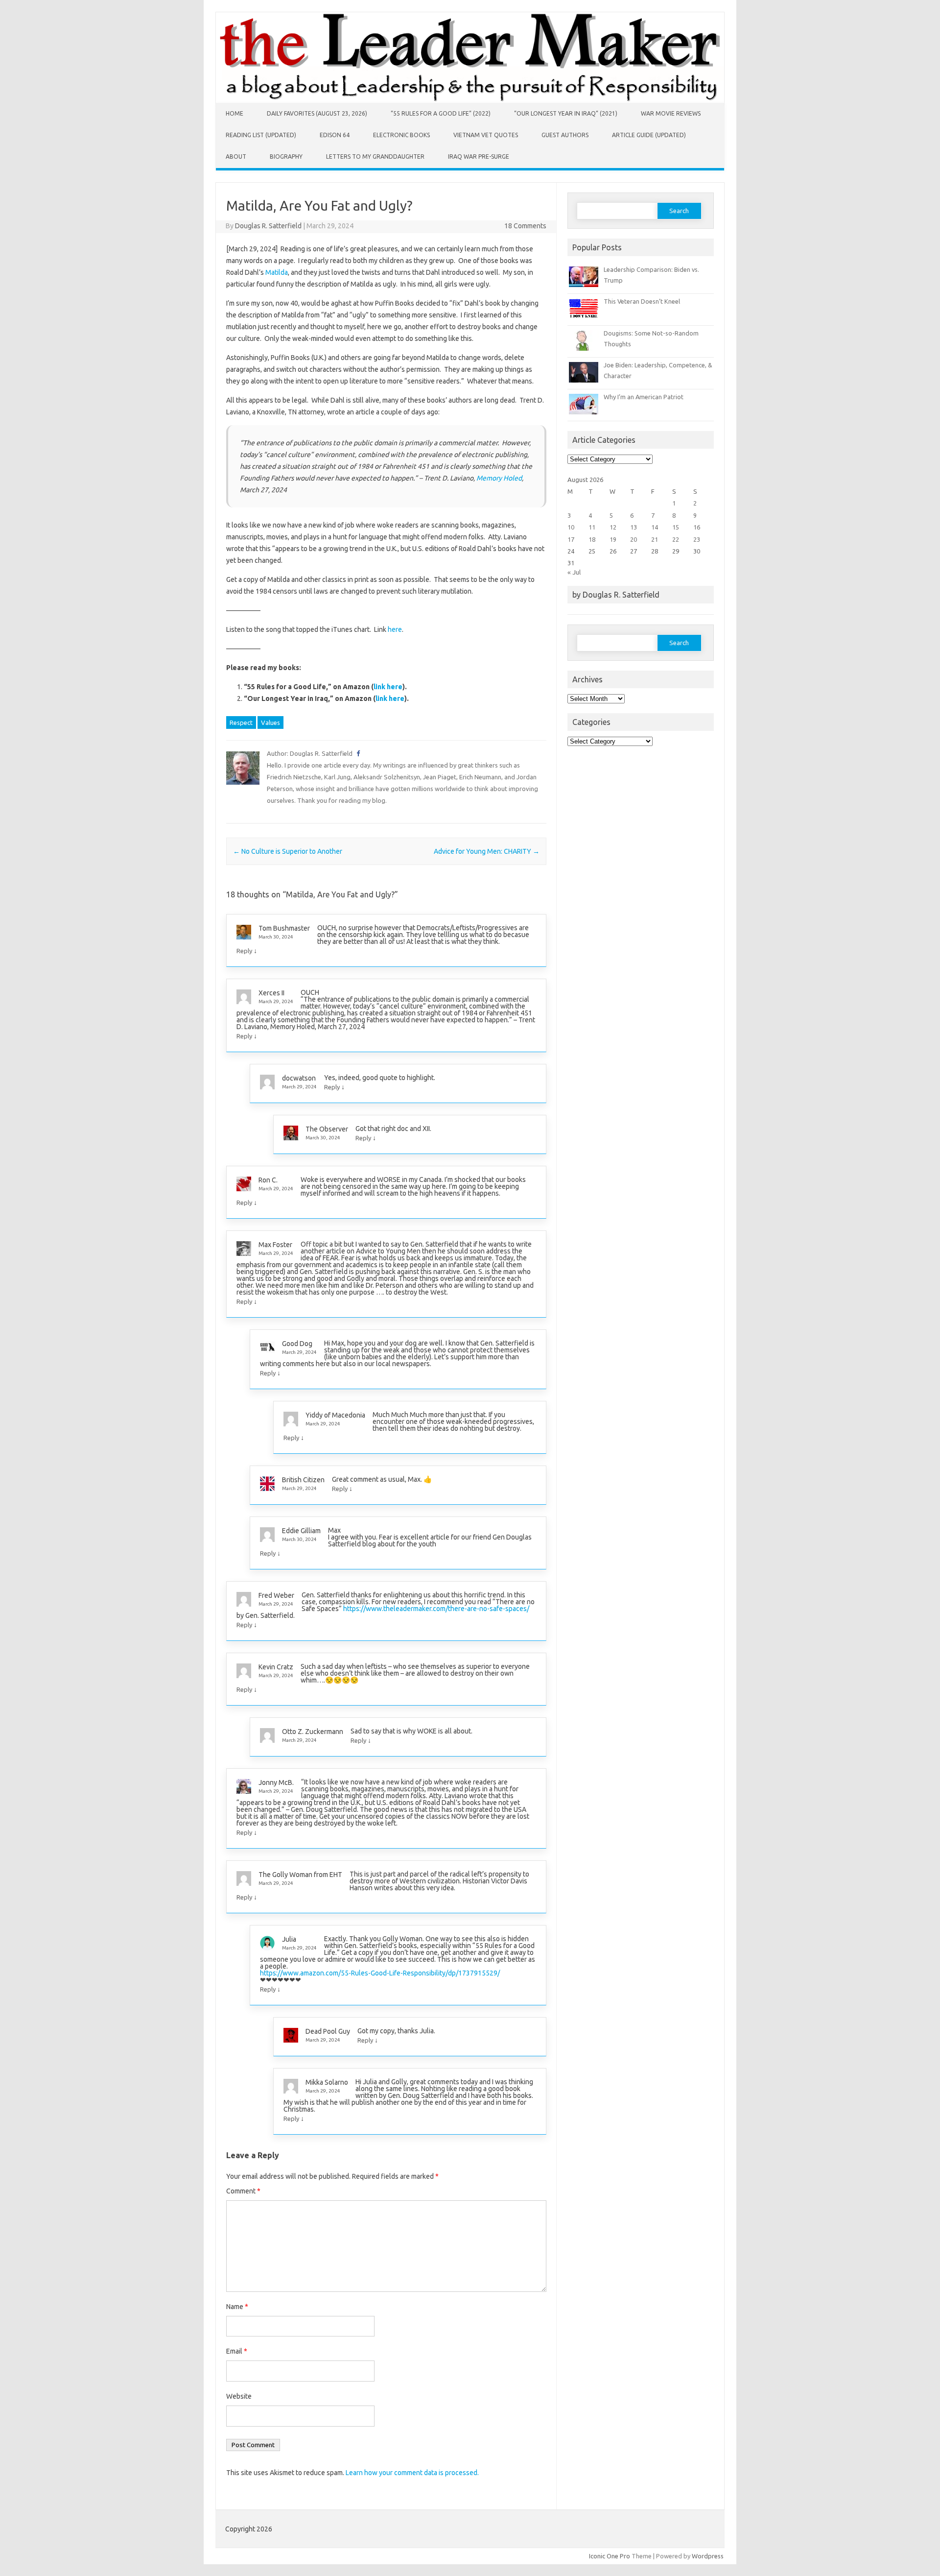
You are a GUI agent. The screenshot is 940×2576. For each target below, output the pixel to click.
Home (235, 113)
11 (592, 527)
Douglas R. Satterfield (268, 226)
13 (634, 527)
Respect (241, 722)
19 (613, 539)
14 (655, 527)
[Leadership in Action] (470, 100)
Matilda (277, 272)
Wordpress (708, 2556)
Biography (286, 156)
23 (697, 539)
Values (270, 722)
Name (237, 2307)
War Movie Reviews (671, 113)
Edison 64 (335, 135)
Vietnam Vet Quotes (486, 135)
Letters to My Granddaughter (375, 156)
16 (697, 527)
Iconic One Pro (610, 2556)
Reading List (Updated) (261, 135)
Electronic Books (401, 135)
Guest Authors (565, 135)
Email (237, 2351)
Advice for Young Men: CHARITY (487, 851)
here (395, 629)
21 (655, 539)
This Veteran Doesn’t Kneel (642, 301)
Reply (244, 951)
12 (613, 527)
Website (239, 2396)
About (236, 156)
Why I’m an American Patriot (644, 397)
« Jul (574, 572)
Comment (243, 2191)
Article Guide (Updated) (649, 135)
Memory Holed (499, 478)
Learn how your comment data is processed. (412, 2473)
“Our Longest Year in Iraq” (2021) (566, 113)
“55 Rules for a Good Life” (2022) (441, 113)
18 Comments (525, 226)
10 (571, 527)
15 (676, 527)
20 (634, 539)
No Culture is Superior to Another (288, 851)
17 (571, 539)
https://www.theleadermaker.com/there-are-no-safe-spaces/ (436, 1609)
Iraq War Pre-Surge (479, 156)
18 (592, 539)
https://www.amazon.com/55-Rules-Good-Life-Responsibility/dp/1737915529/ (380, 1973)
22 (676, 539)
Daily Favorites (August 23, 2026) (317, 113)
